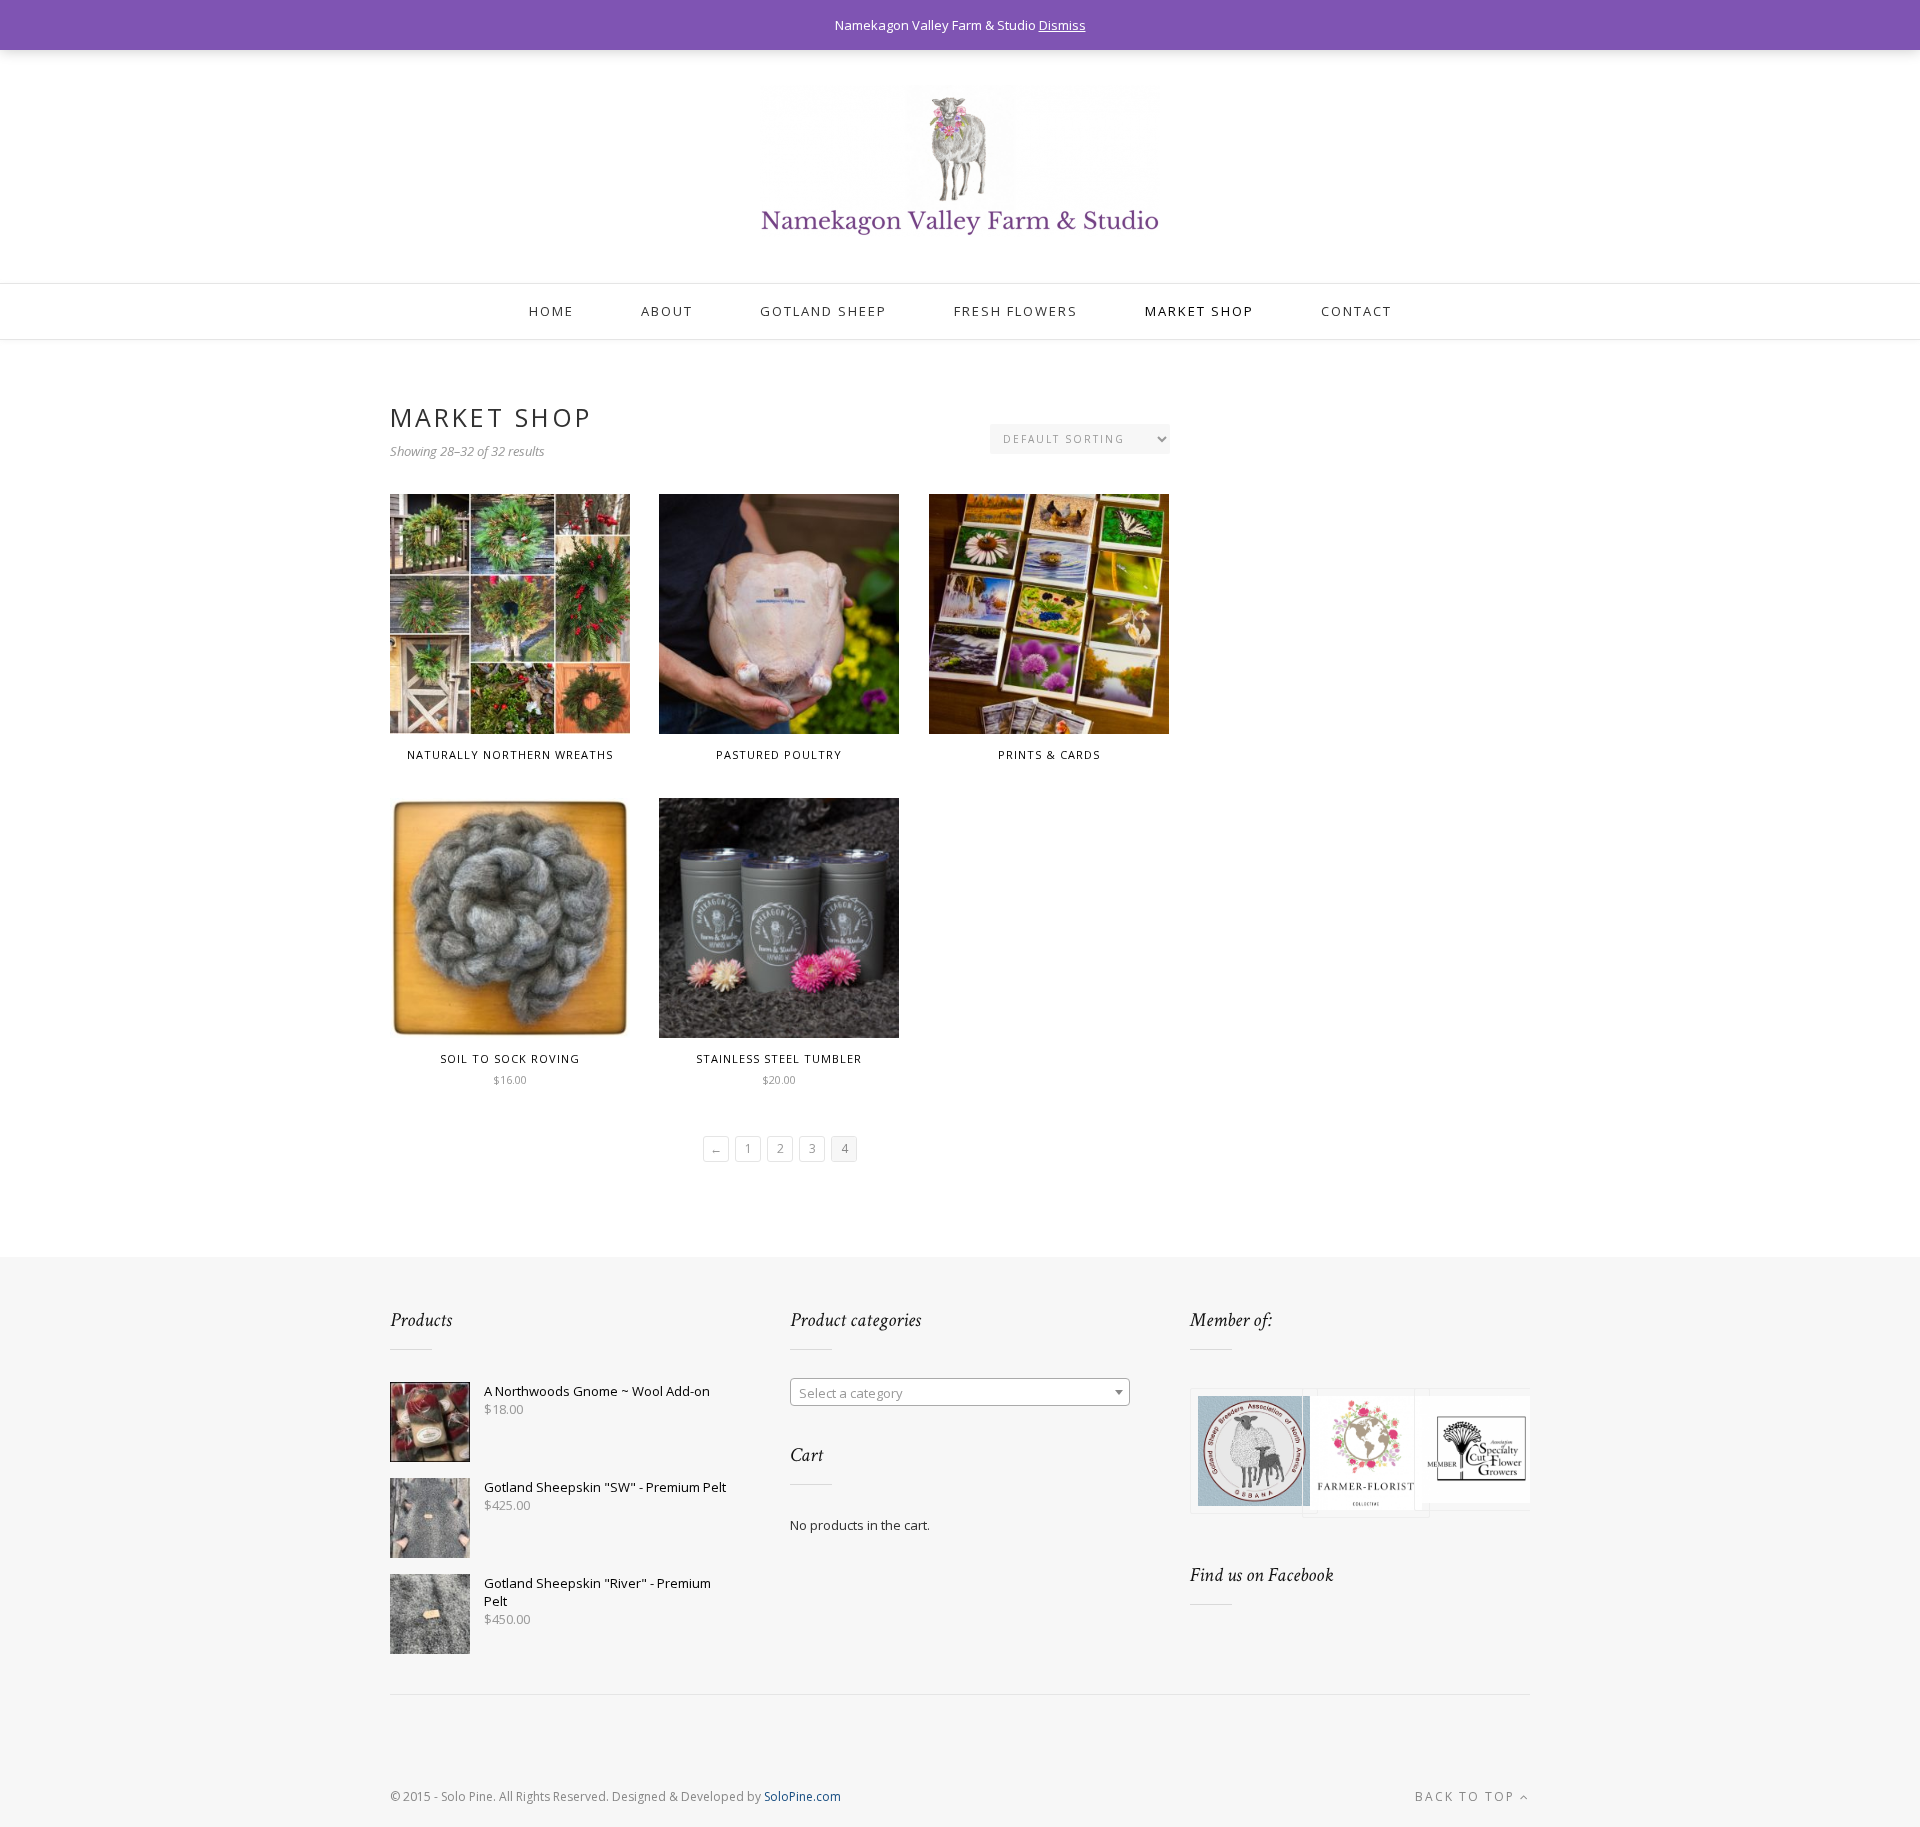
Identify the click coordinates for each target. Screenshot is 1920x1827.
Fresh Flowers (1016, 311)
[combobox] (960, 1392)
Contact (1356, 311)
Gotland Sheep (823, 311)
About (667, 311)
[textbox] (960, 1393)
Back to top (1467, 1796)
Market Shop (1199, 311)
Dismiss (1062, 25)
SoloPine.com (802, 1796)
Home (551, 311)
